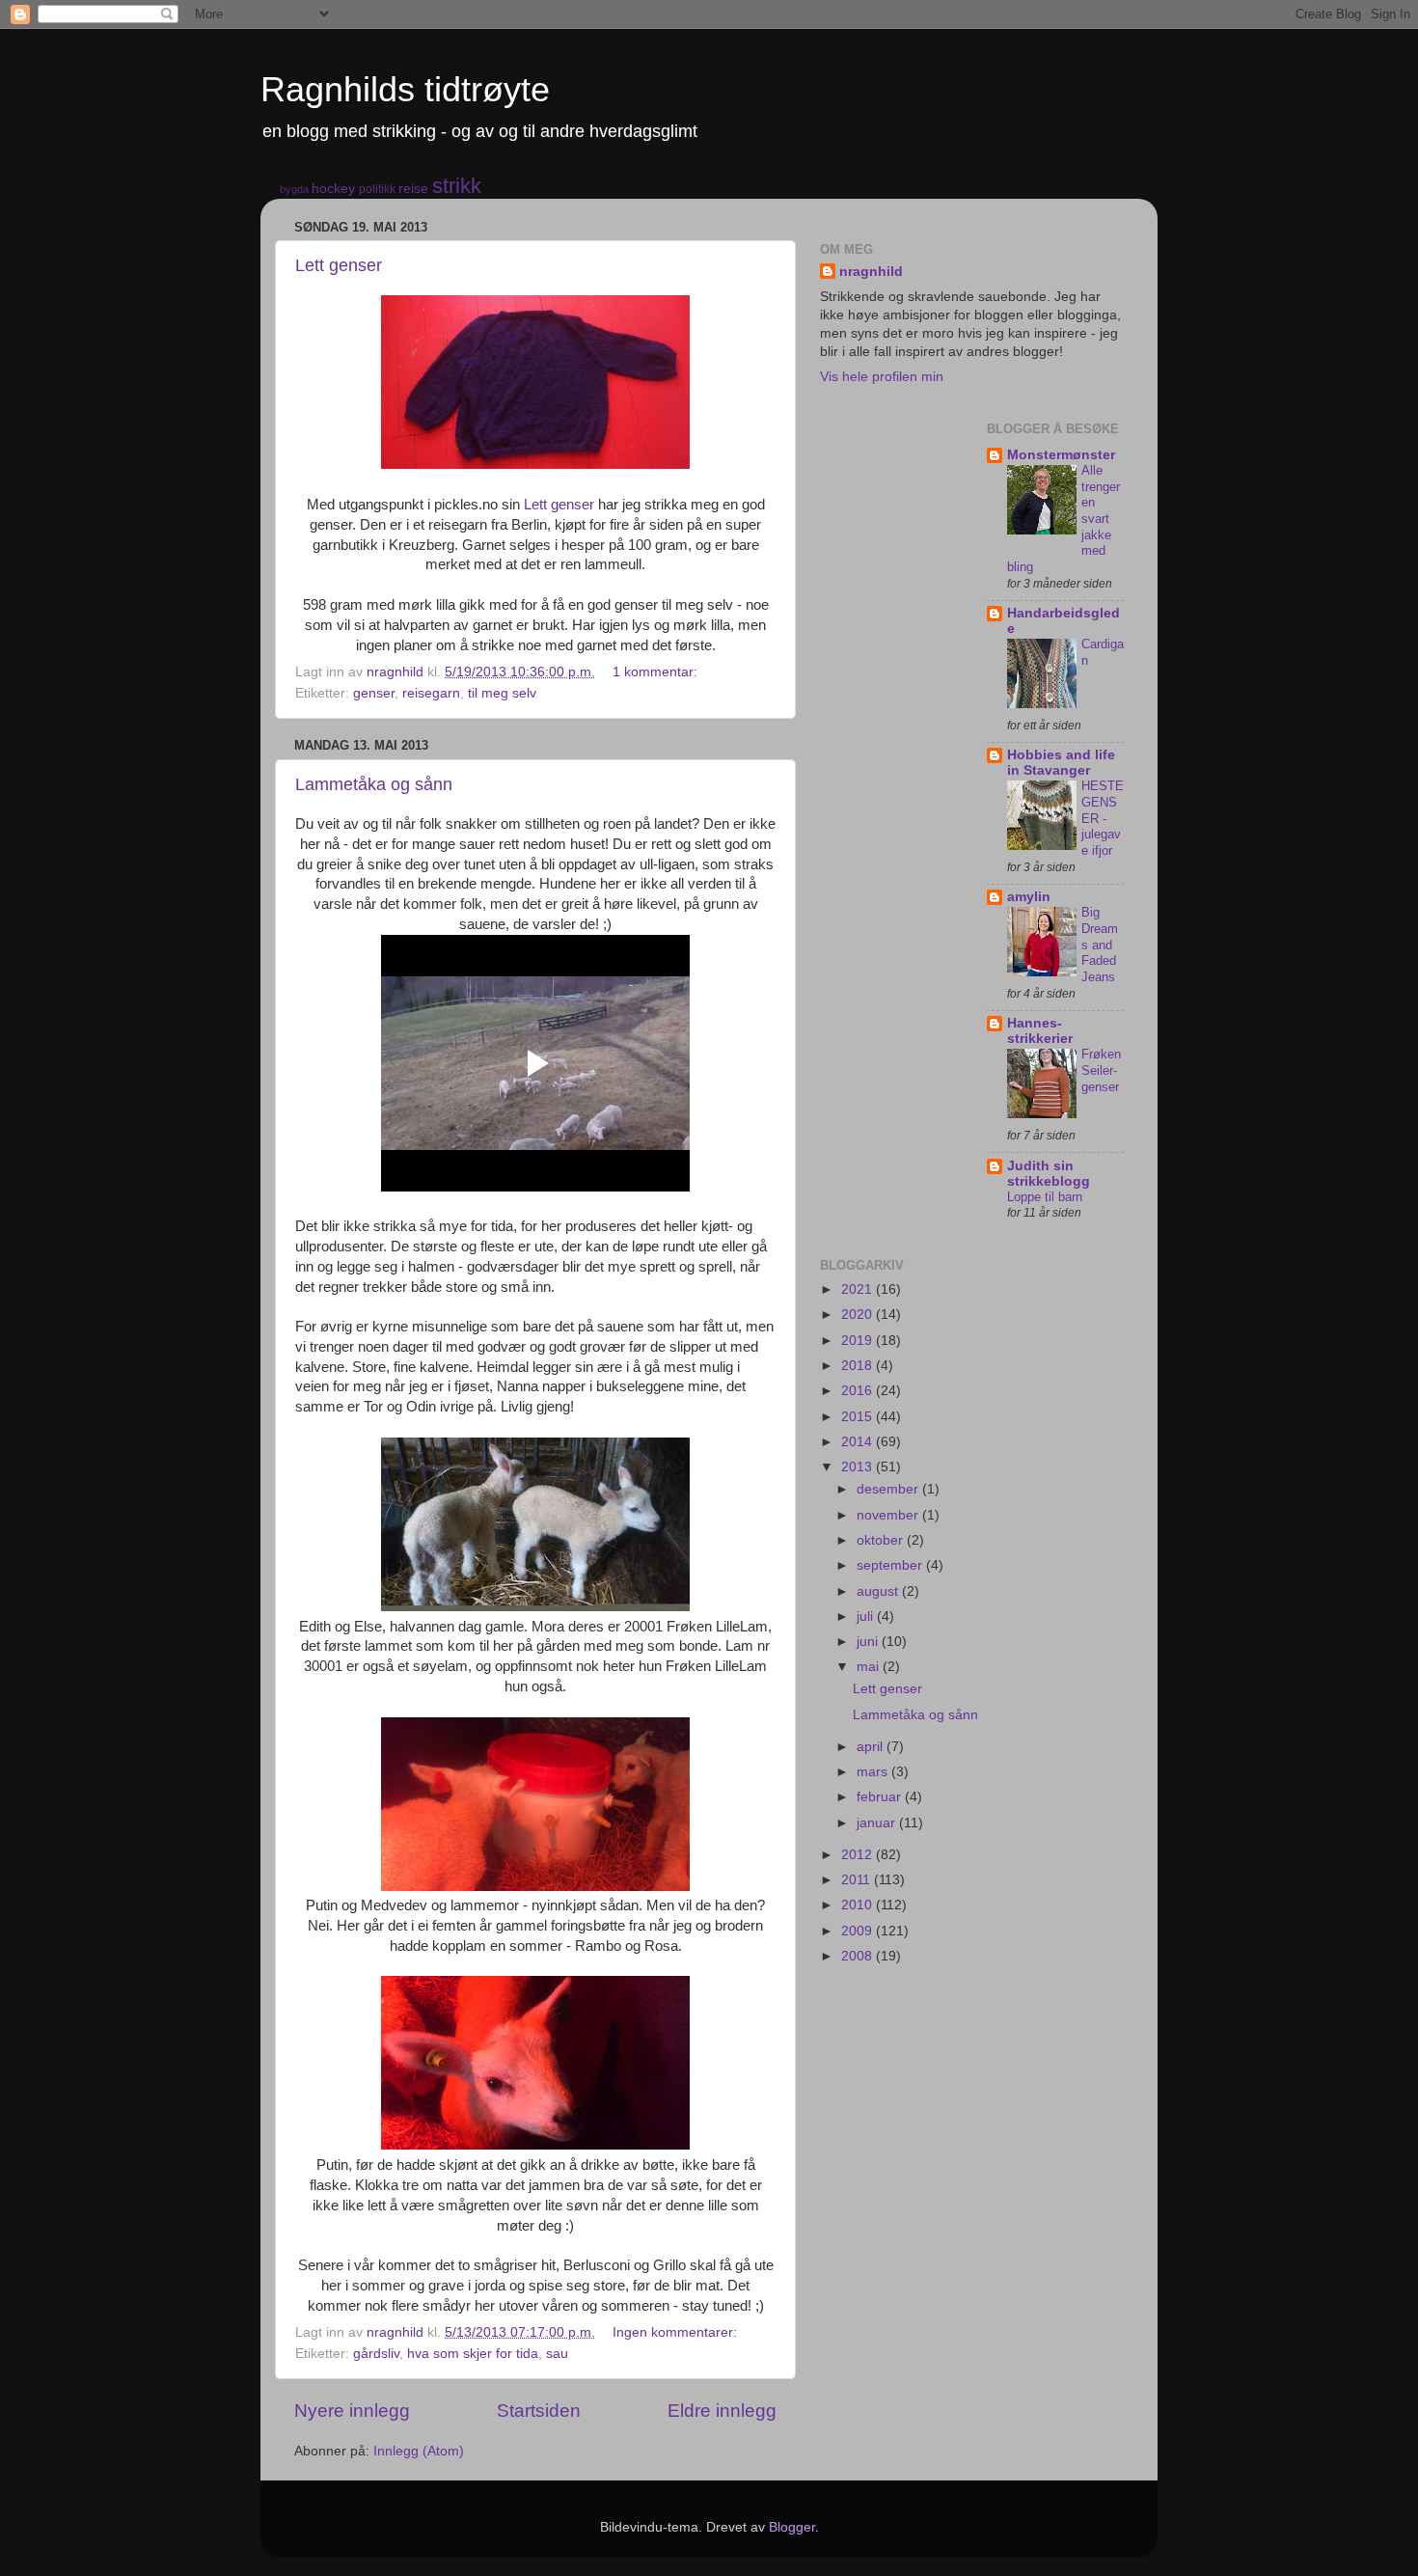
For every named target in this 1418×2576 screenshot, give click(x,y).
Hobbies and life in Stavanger (1061, 763)
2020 (859, 1315)
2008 (859, 1956)
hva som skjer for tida (473, 2354)
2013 (859, 1467)
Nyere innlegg (352, 2411)
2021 (859, 1289)
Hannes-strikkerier (1040, 1031)
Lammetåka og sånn (374, 784)
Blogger (792, 2527)
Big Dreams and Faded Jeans (1100, 945)
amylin (1029, 897)
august (879, 1591)
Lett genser (339, 265)
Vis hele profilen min (882, 377)
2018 (859, 1366)
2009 (859, 1931)
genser (374, 693)
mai (870, 1667)
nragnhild (871, 272)
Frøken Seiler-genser (1101, 1070)
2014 (859, 1442)
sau (557, 2354)
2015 (859, 1417)
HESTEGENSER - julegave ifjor (1103, 818)
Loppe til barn (1045, 1197)
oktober (882, 1540)
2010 (859, 1905)
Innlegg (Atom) (419, 2451)
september (891, 1565)
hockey (333, 189)
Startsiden (539, 2411)
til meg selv (502, 693)
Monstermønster (1061, 455)
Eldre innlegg (722, 2411)
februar (881, 1797)
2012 (859, 1855)
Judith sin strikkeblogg (1049, 1174)
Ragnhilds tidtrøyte (405, 89)
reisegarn (431, 693)
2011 (858, 1880)
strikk (457, 186)
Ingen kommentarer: (677, 2332)
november (889, 1515)
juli (867, 1617)
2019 (859, 1341)
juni (869, 1642)
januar (878, 1823)
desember (889, 1489)
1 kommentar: (657, 672)
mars (874, 1772)
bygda (294, 189)
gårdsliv (376, 2354)
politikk (377, 189)
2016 (859, 1391)
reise (413, 189)
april (872, 1747)
